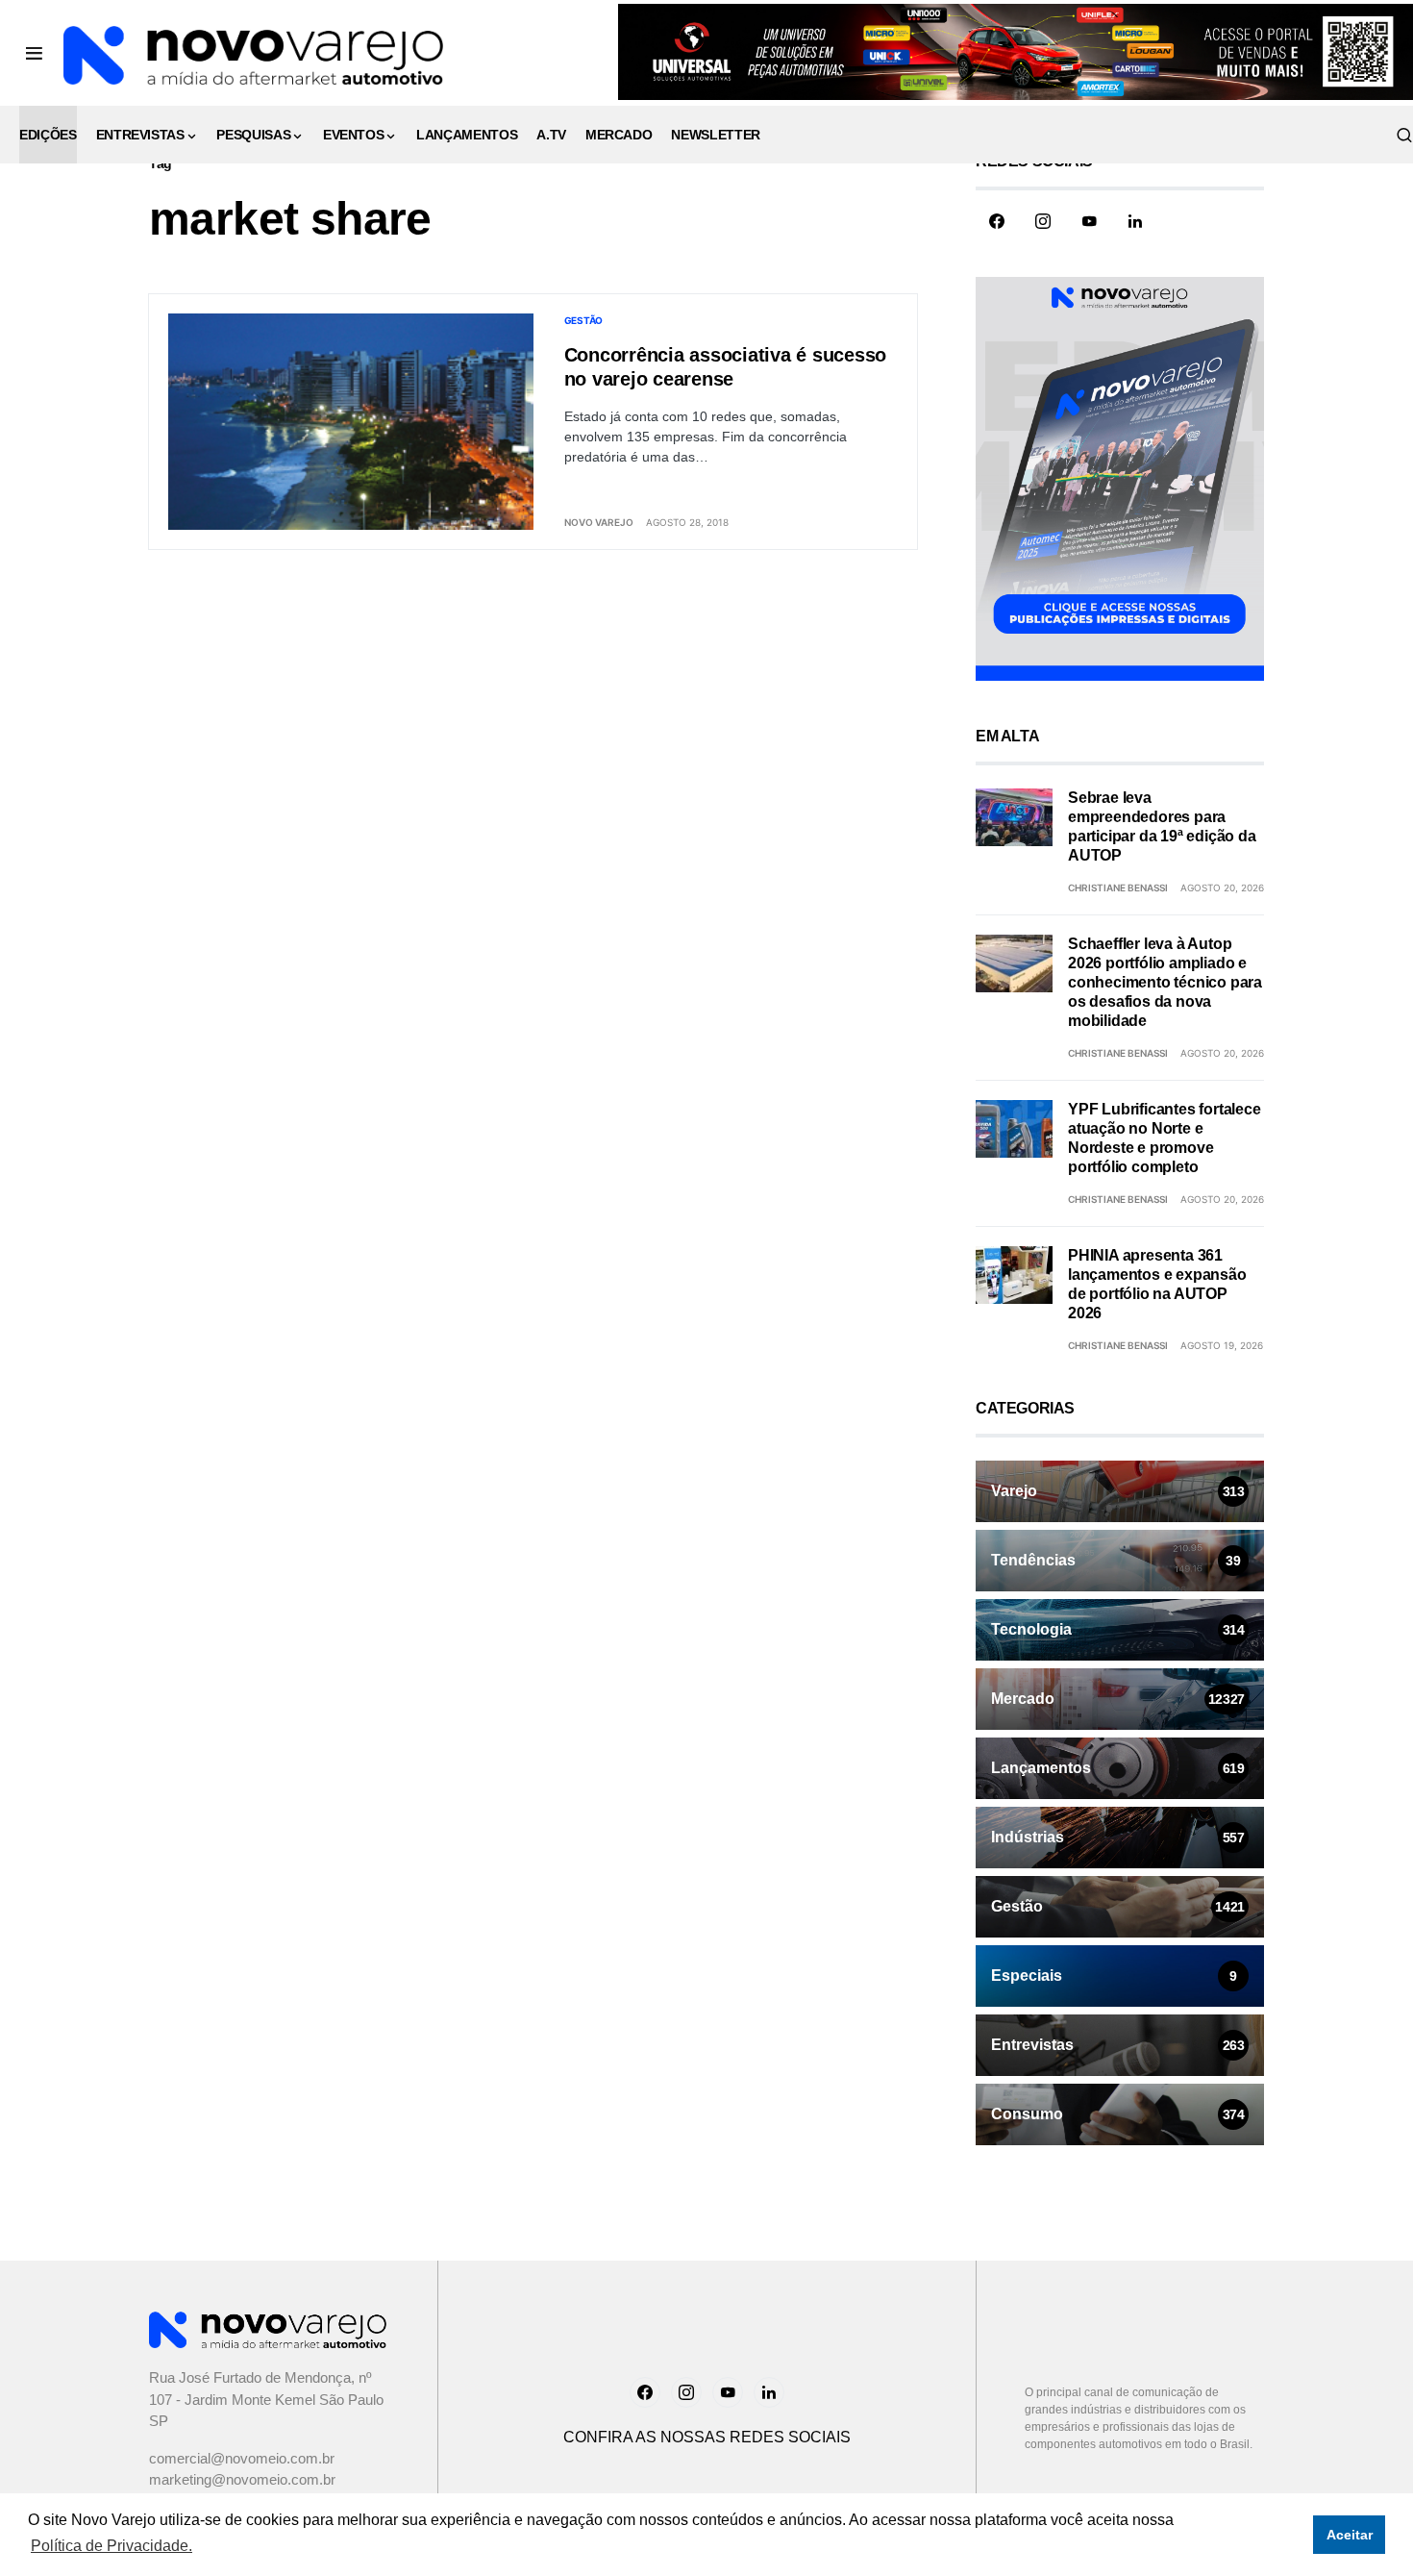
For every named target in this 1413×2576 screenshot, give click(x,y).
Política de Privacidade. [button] (112, 2546)
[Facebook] (997, 221)
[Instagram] (1043, 221)
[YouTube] (1089, 221)
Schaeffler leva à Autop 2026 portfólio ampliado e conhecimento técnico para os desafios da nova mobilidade (1165, 982)
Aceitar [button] (1350, 2535)
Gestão (584, 320)
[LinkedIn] (1135, 221)
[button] (34, 53)
